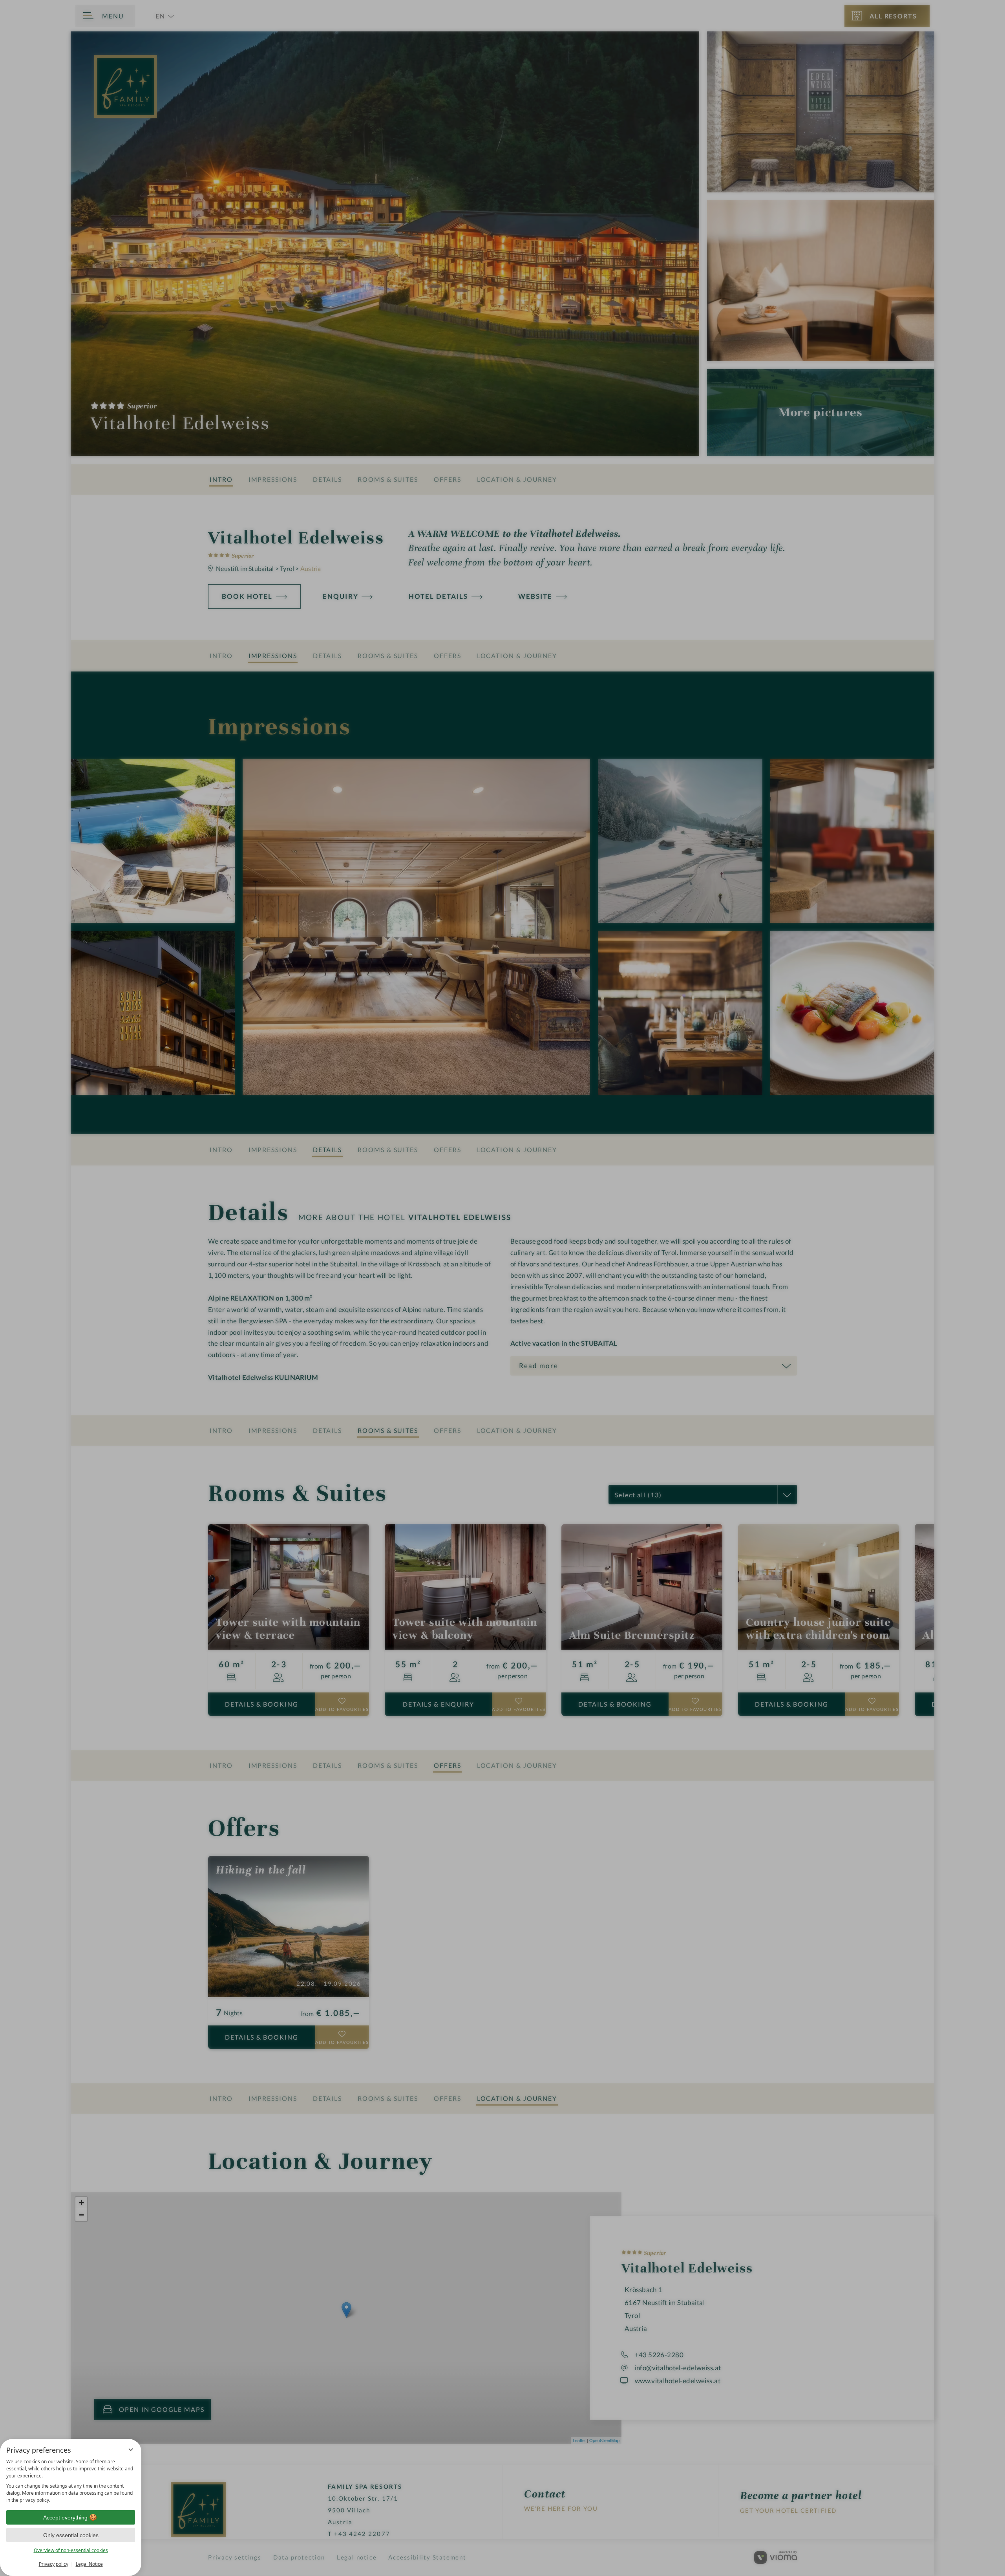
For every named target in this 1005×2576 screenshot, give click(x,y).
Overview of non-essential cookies (71, 2550)
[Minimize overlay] (131, 2450)
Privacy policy (54, 2564)
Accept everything (65, 2517)
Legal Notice (89, 2564)
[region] (71, 2481)
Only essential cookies (71, 2535)
